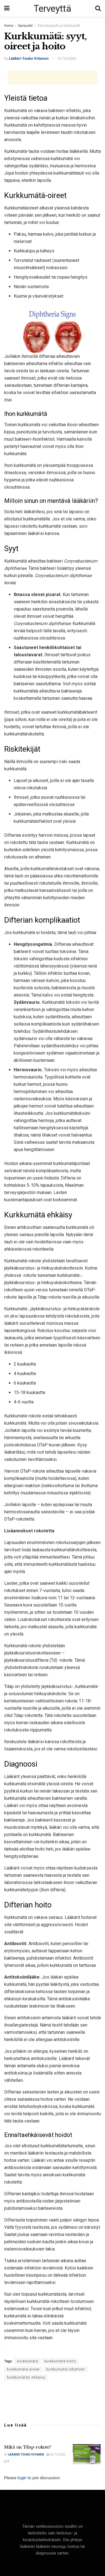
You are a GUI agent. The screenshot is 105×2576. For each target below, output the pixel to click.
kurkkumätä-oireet (23, 2369)
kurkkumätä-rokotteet (66, 2369)
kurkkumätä (28, 2361)
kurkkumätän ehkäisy (26, 2377)
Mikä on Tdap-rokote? (28, 2447)
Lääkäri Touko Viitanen (29, 58)
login (22, 2478)
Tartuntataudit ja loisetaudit (59, 26)
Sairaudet (25, 26)
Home (9, 26)
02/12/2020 (57, 2455)
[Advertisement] (53, 78)
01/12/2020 (67, 58)
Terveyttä (52, 8)
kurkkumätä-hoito (60, 2361)
